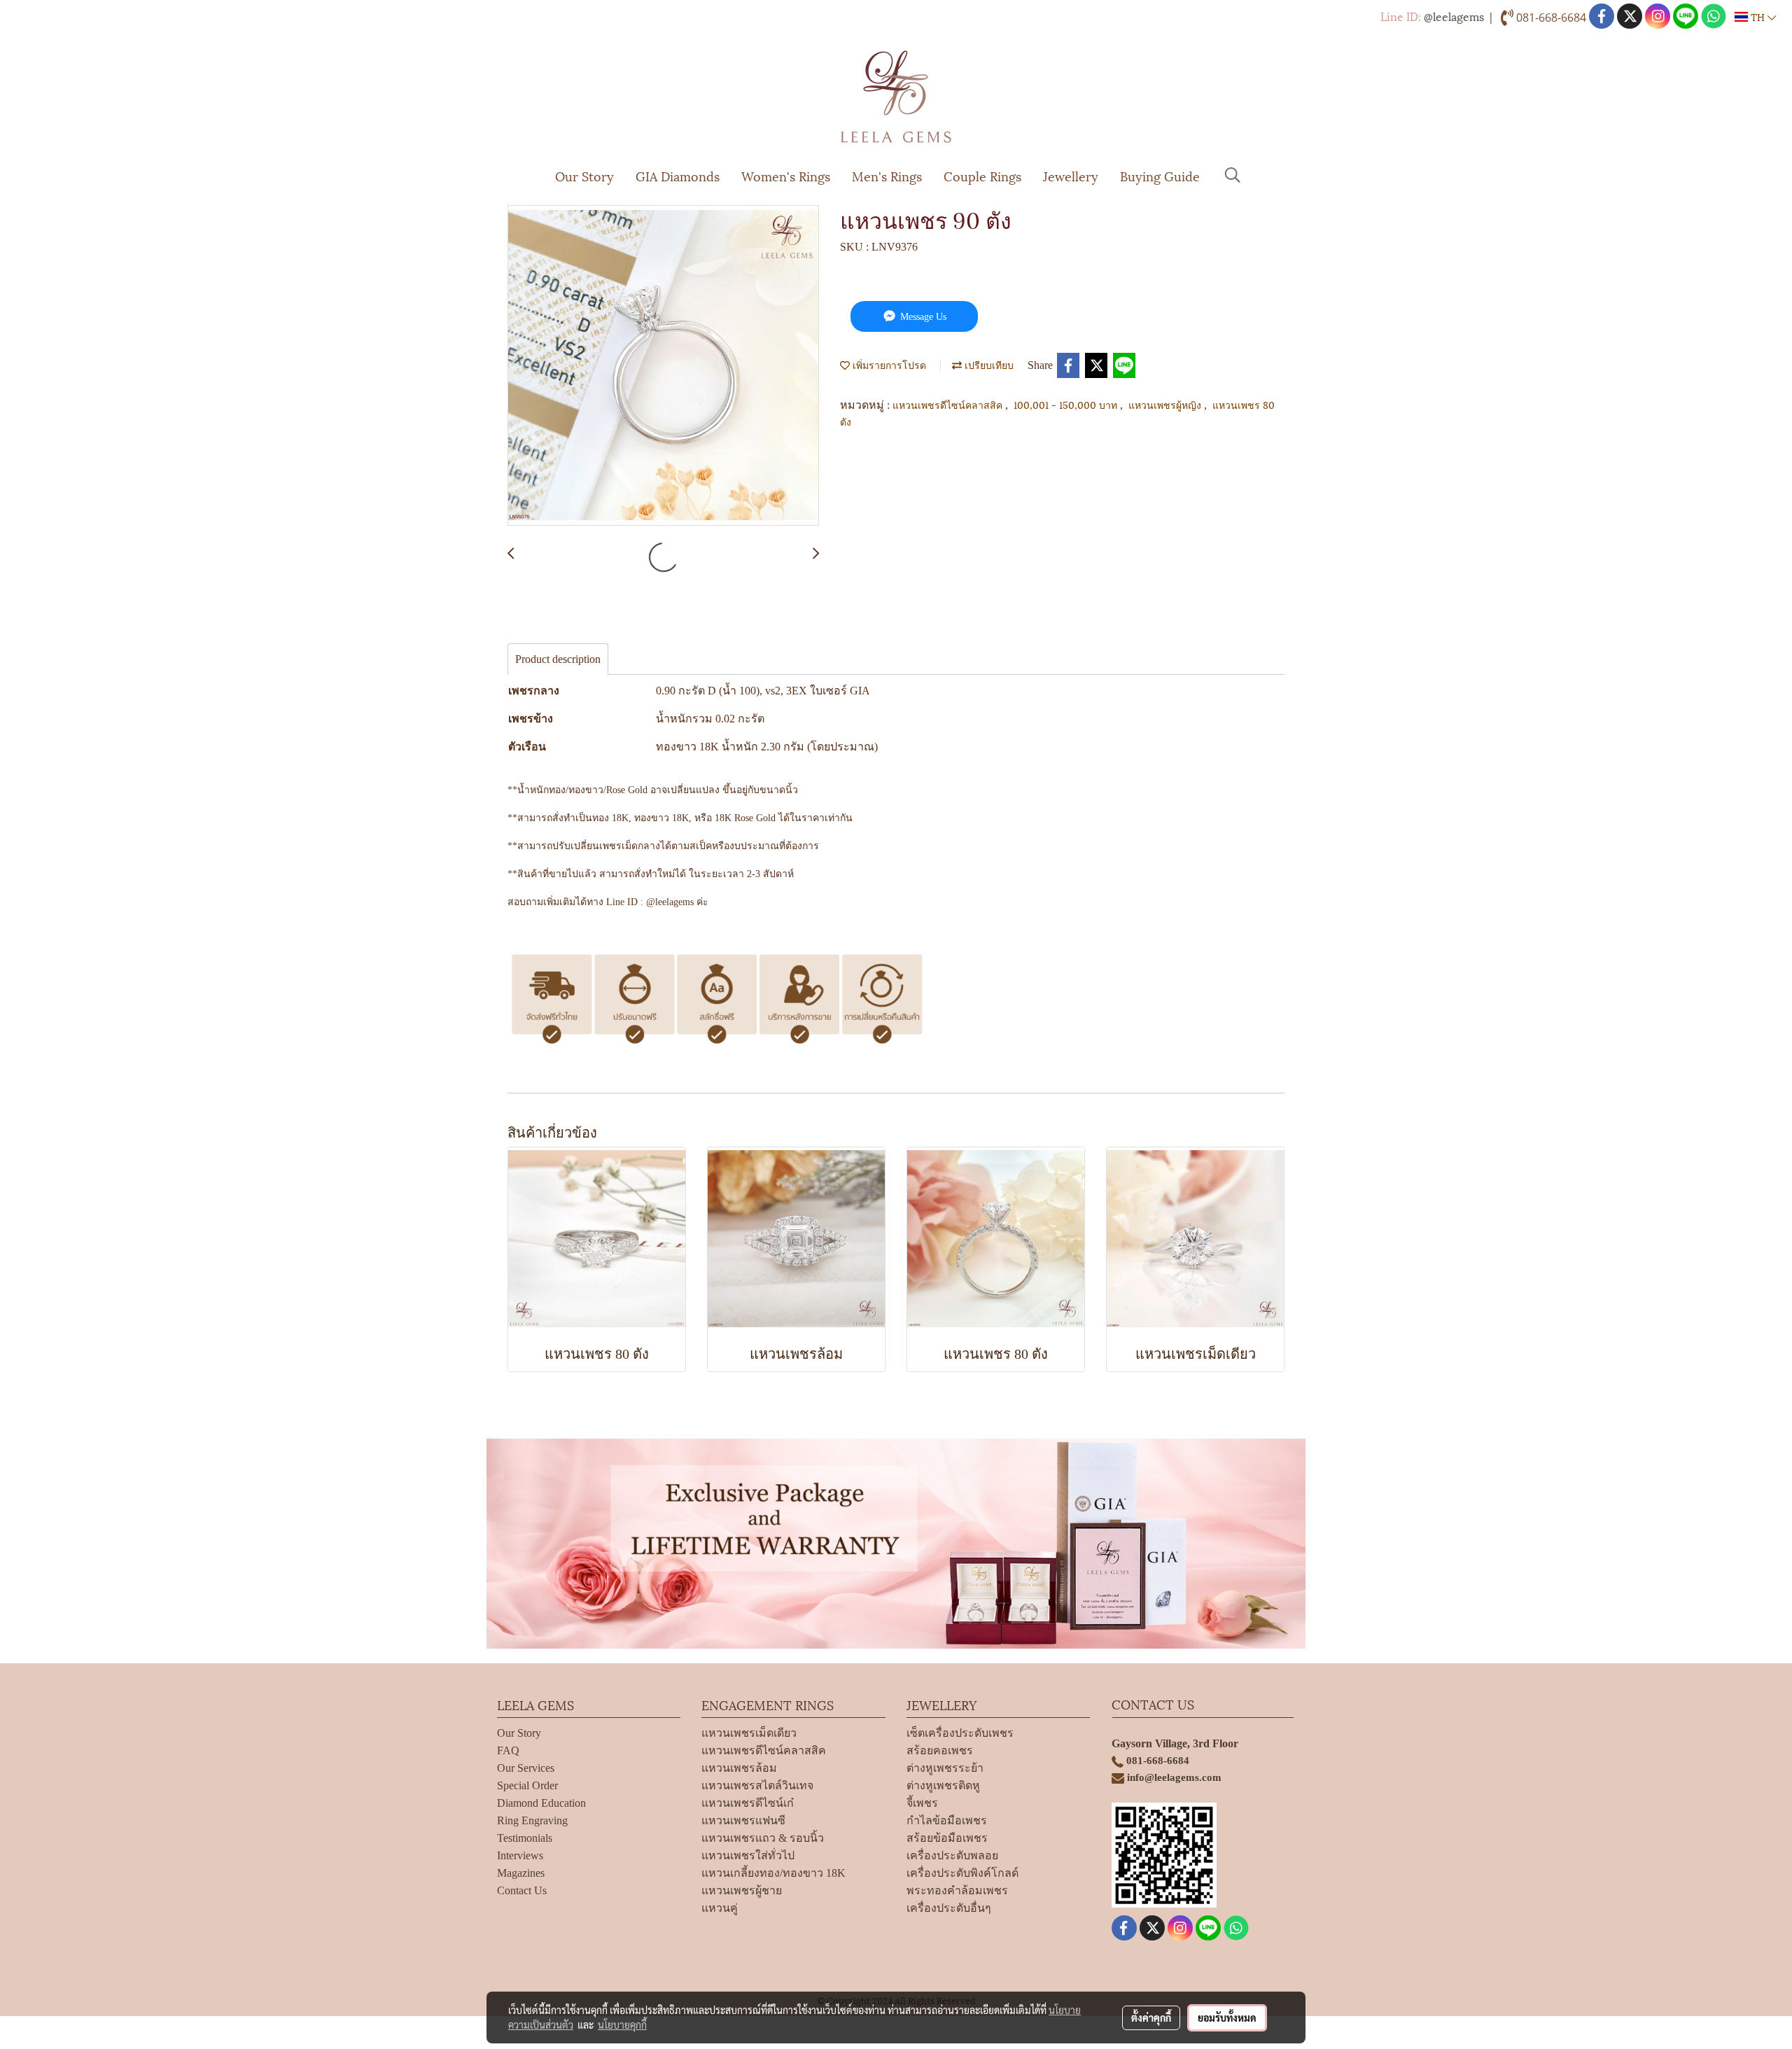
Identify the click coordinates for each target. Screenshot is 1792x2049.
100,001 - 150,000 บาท (1067, 404)
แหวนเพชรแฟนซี (743, 1820)
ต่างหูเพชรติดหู (943, 1785)
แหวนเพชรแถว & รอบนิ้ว (763, 1838)
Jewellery (1071, 175)
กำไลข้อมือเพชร (947, 1820)
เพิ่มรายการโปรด (888, 364)
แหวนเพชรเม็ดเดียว (749, 1733)
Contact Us (522, 1890)
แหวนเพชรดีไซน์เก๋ (748, 1803)
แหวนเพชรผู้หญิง (1166, 404)
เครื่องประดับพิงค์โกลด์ (962, 1873)
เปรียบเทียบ (988, 364)
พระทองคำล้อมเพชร (957, 1890)
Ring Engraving (532, 1820)
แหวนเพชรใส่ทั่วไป (748, 1855)
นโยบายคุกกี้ (622, 2024)
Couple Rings (982, 175)
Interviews (520, 1855)
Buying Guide (1160, 175)
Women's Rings (786, 175)
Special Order (527, 1785)
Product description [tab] (558, 659)
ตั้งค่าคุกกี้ (1151, 2017)
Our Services (526, 1768)
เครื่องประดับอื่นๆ (949, 1908)
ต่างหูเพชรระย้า (945, 1768)
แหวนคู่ (720, 1908)
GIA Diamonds (678, 175)
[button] (1233, 175)
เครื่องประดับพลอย (952, 1855)
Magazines (521, 1873)
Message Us (922, 317)
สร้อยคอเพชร (940, 1750)
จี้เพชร (922, 1803)
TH (1758, 16)
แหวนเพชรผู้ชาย (742, 1890)
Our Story (584, 175)
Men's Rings (887, 175)
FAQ (508, 1750)
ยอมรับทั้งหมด (1227, 2017)
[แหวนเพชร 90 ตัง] (663, 366)
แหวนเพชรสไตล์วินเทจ (757, 1785)
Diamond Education (541, 1803)
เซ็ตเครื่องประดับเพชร (960, 1733)
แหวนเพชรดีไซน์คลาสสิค (949, 404)
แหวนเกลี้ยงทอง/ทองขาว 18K (773, 1873)
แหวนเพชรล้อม (739, 1768)
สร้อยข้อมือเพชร (947, 1838)
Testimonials (525, 1838)
